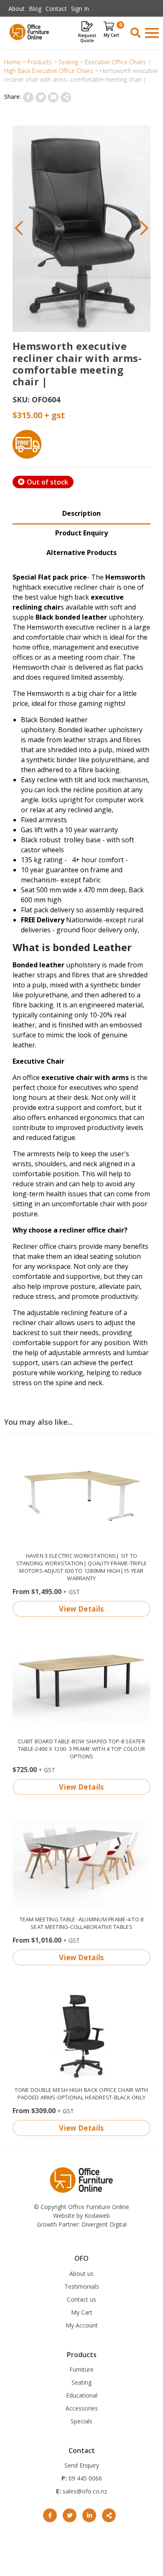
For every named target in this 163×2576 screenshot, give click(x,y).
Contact (56, 9)
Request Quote (87, 38)
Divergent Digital (104, 2224)
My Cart (82, 2312)
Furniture (81, 2369)
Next (144, 229)
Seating (81, 2382)
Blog (35, 9)
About (17, 9)
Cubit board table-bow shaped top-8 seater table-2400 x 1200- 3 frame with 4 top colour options (81, 1749)
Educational (82, 2395)
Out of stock (47, 482)
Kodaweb (97, 2216)
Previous (19, 229)
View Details (81, 1609)
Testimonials (82, 2286)
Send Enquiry (82, 2465)
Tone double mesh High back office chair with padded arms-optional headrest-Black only (81, 2094)
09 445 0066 (84, 2478)
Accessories (82, 2408)
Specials (81, 2421)
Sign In (80, 9)
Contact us (81, 2299)
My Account (82, 2325)
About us (81, 2273)
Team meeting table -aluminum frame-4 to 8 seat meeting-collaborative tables (82, 1923)
